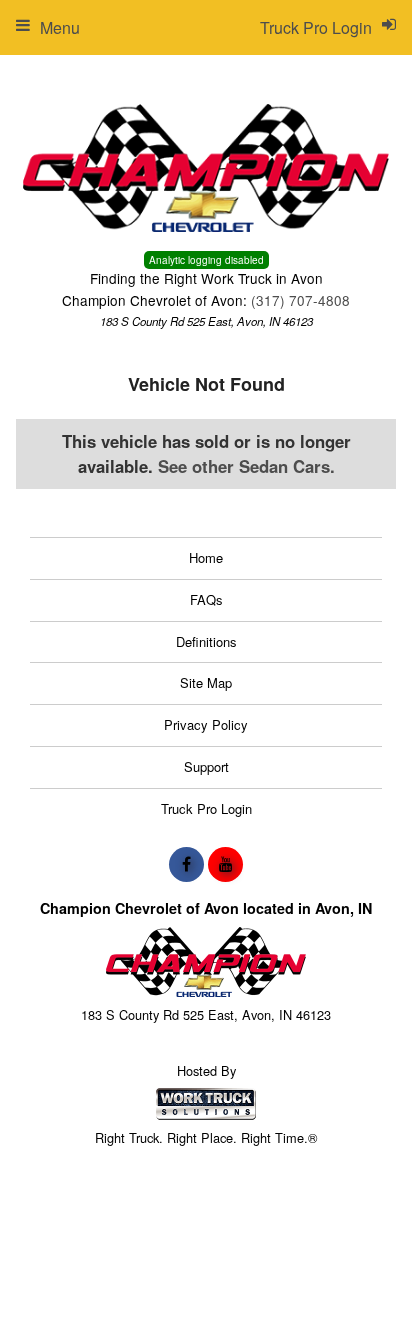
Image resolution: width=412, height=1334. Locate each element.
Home (206, 557)
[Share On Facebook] (186, 864)
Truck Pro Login (206, 808)
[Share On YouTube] (225, 864)
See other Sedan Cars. (246, 466)
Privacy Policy (206, 724)
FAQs (206, 599)
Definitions (206, 641)
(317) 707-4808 (300, 300)
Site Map (206, 682)
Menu (60, 27)
